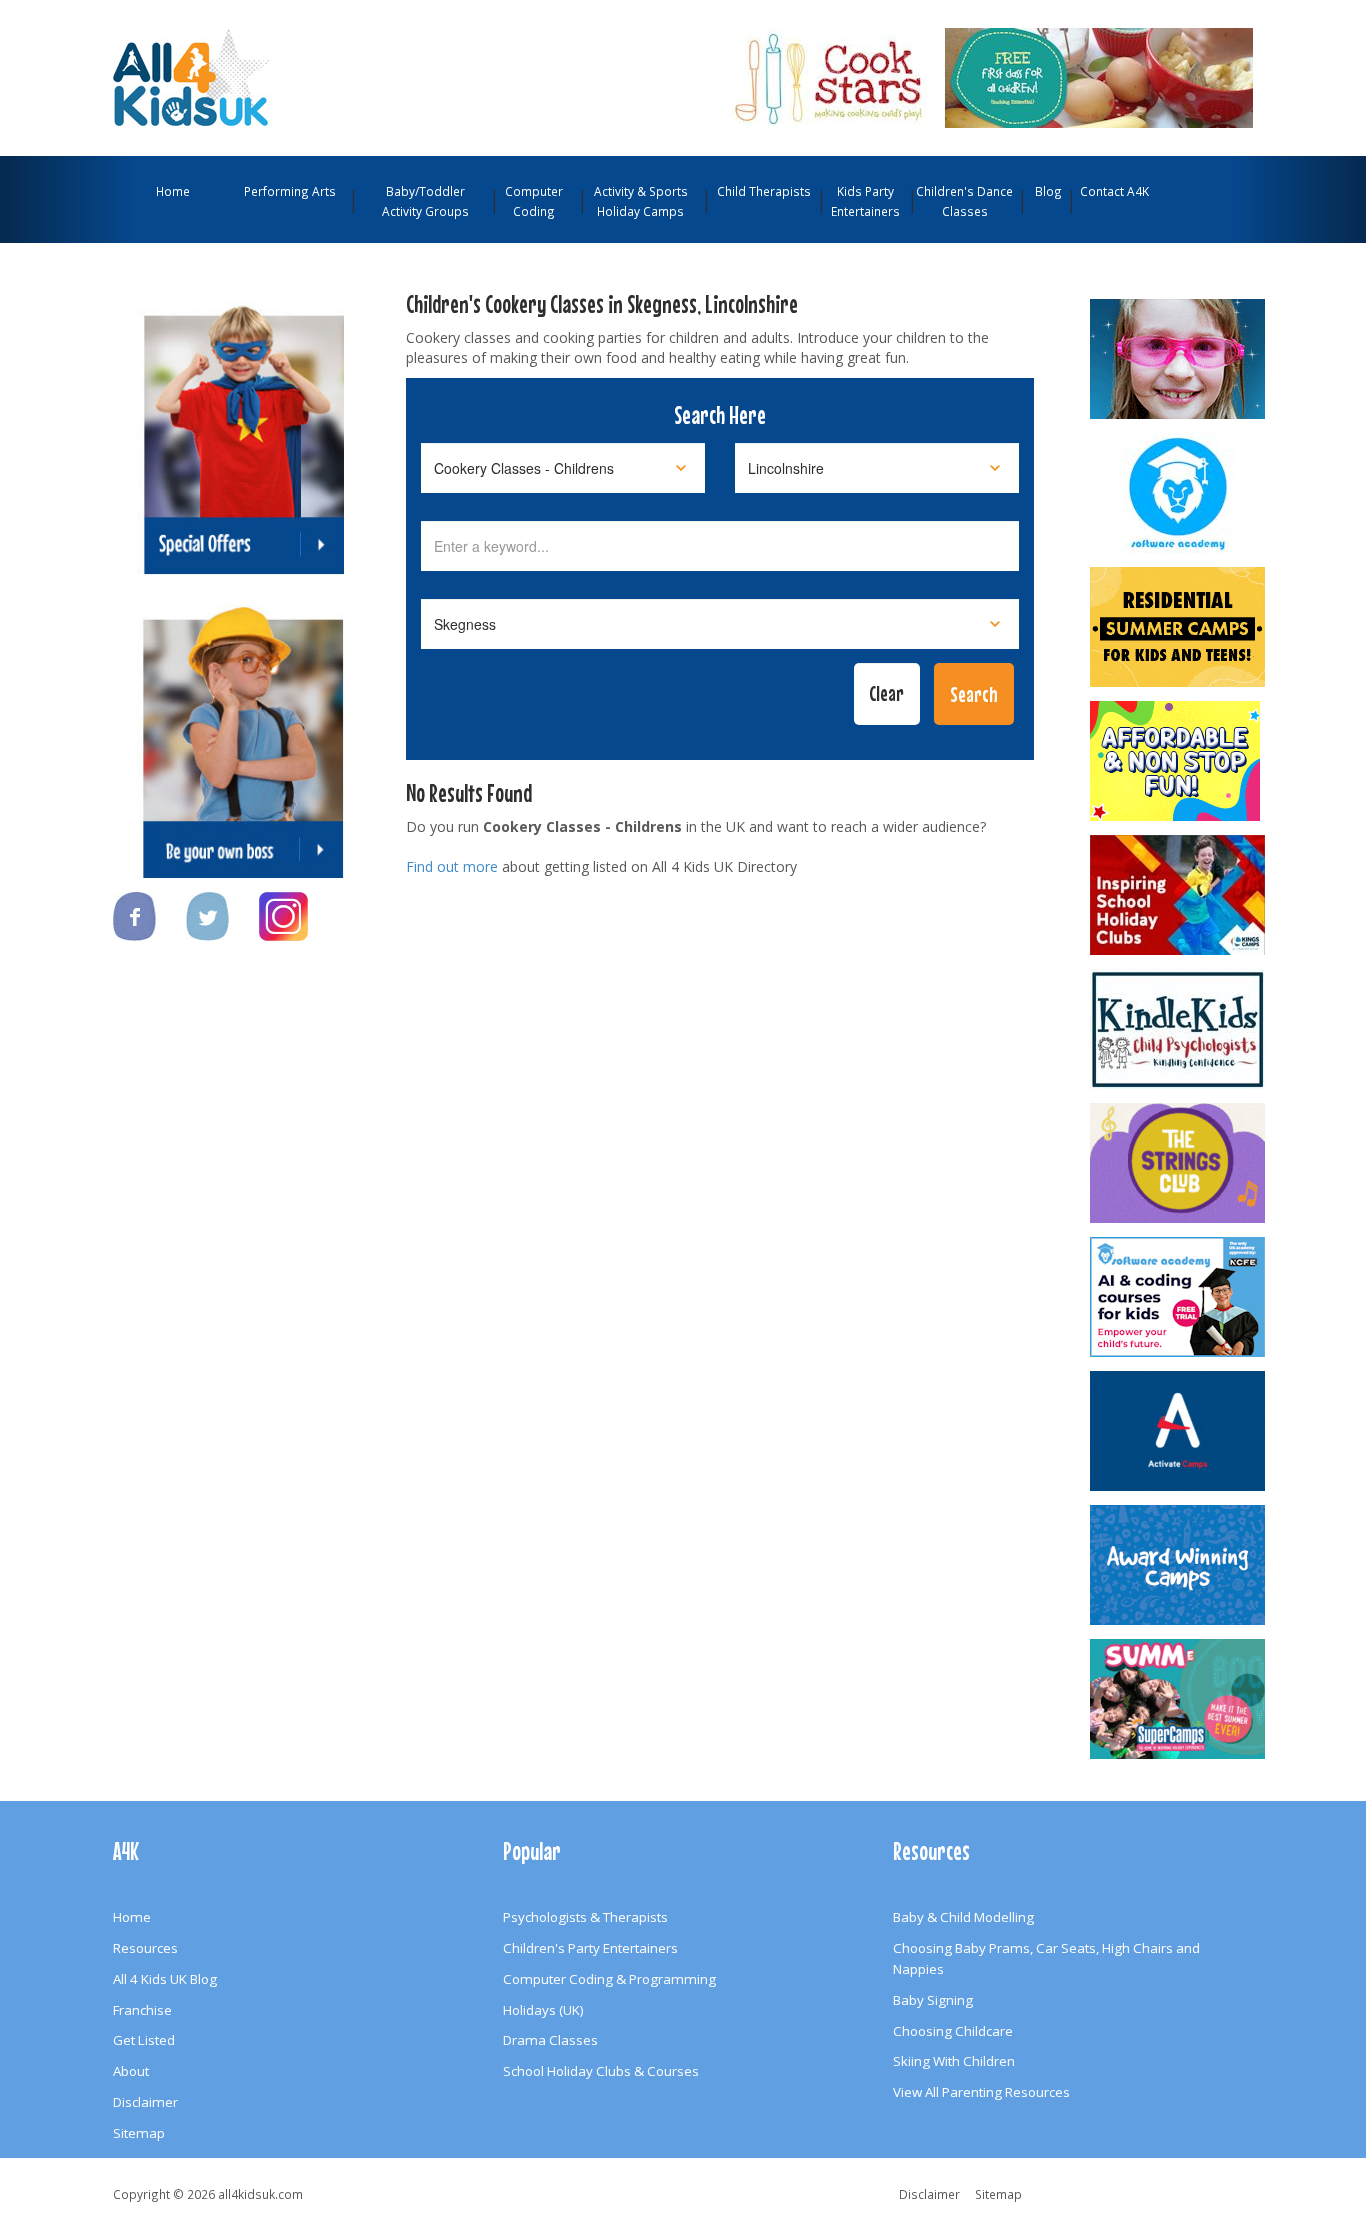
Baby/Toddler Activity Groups (425, 201)
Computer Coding (534, 201)
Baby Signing (933, 2000)
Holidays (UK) (543, 2010)
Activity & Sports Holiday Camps (641, 201)
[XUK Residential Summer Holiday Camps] (1179, 627)
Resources (145, 1948)
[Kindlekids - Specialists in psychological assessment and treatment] (1179, 1029)
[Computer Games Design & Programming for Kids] (1179, 493)
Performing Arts (290, 191)
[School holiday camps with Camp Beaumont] (1179, 1565)
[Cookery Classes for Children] (986, 76)
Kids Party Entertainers (865, 201)
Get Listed (144, 2040)
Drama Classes (550, 2040)
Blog (1048, 191)
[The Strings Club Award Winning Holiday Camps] (1179, 1163)
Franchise (142, 2010)
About (131, 2071)
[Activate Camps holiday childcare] (1179, 1431)
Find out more (452, 866)
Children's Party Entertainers (590, 1948)
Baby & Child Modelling (963, 1917)
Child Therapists (764, 191)
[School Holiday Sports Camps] (1179, 895)
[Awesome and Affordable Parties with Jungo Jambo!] (1179, 761)
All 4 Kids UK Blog (165, 1979)
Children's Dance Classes (964, 201)
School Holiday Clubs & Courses (601, 2071)
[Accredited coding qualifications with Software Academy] (1179, 1297)
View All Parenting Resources (981, 2092)
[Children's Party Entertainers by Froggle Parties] (1179, 359)
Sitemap (139, 2133)
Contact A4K (1114, 191)
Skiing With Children (954, 2061)
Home (173, 191)
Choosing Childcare (953, 2031)
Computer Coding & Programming (609, 1979)
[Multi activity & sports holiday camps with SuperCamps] (1179, 1699)
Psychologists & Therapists (585, 1917)
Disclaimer (145, 2102)
